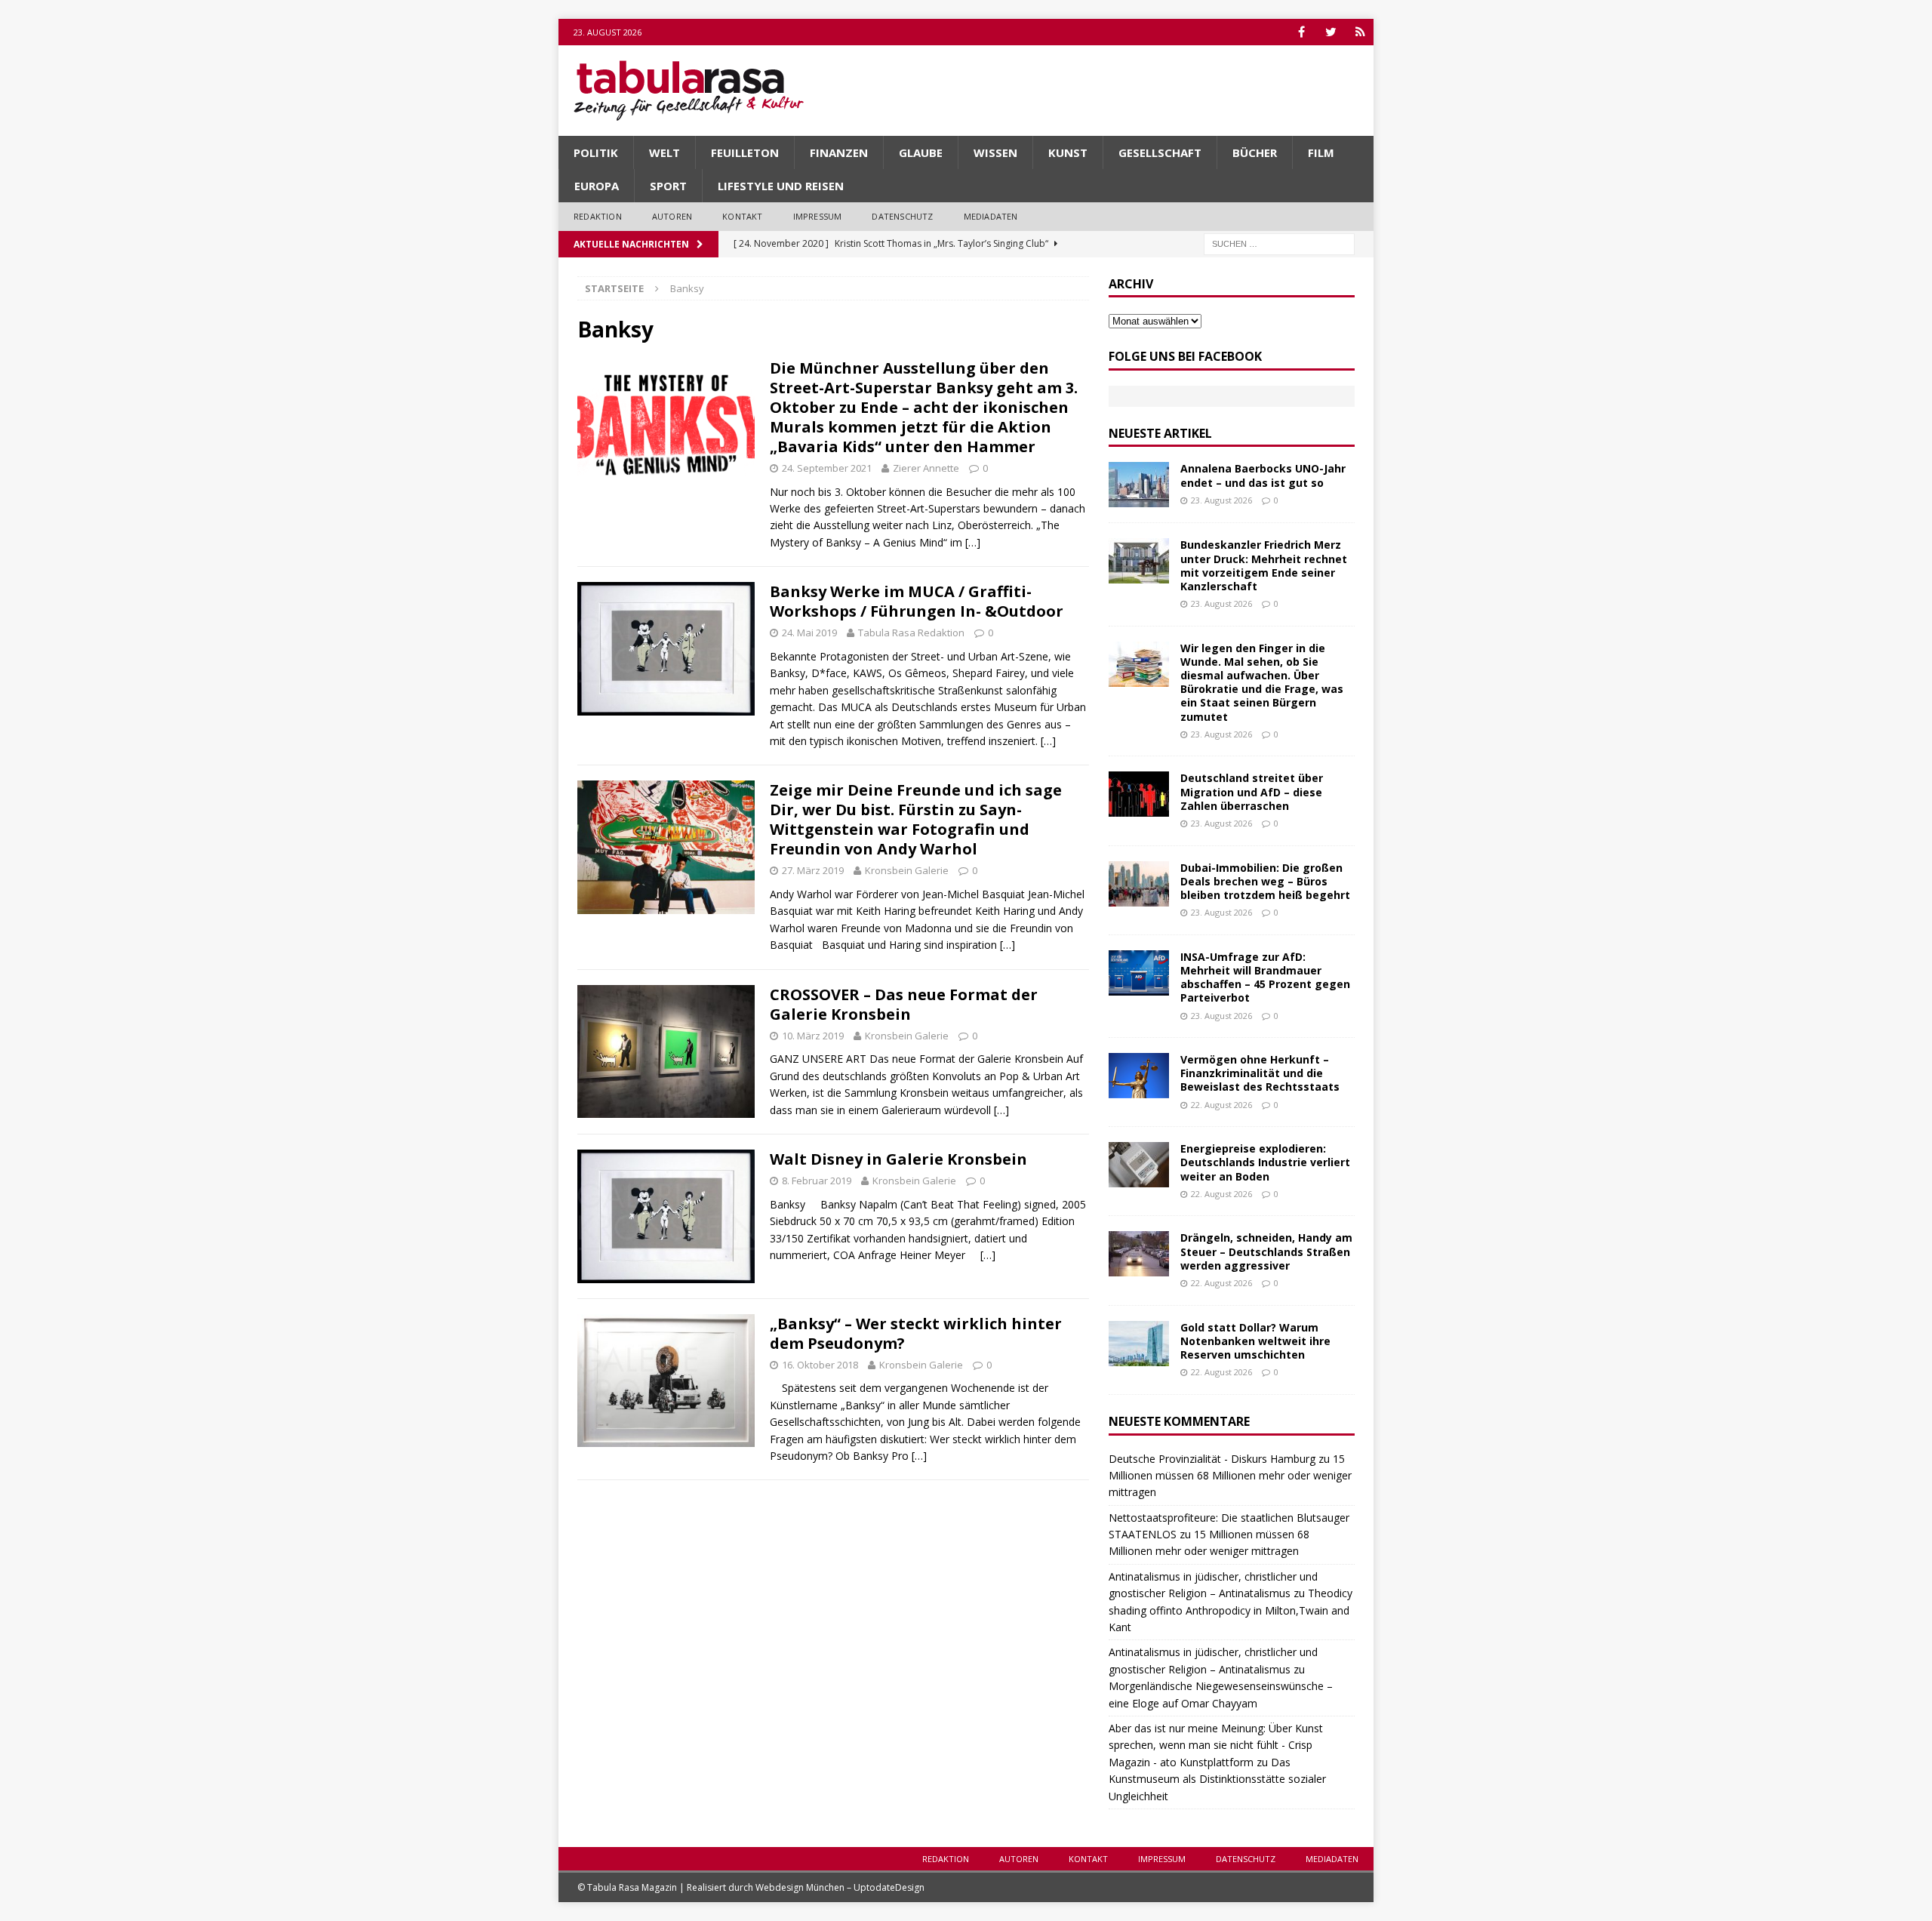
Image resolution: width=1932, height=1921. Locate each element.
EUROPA (597, 186)
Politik (596, 152)
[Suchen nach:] (1279, 243)
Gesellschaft (1160, 152)
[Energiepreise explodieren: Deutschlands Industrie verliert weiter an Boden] (1139, 1165)
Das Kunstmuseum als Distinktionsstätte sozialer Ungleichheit (1217, 1779)
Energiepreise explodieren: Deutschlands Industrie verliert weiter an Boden (1265, 1162)
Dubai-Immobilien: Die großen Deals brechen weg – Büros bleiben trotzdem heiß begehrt (1265, 881)
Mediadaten (991, 216)
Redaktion (598, 216)
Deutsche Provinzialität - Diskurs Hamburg (1212, 1459)
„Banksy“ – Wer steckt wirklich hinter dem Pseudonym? (916, 1333)
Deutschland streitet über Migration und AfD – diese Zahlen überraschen (1252, 791)
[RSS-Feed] (1360, 32)
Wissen (995, 152)
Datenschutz (902, 216)
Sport (668, 186)
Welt (665, 152)
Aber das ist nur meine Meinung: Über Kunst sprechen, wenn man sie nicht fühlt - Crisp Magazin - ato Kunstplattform (1216, 1745)
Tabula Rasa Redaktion (911, 633)
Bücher (1255, 152)
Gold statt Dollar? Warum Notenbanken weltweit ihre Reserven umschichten (1255, 1341)
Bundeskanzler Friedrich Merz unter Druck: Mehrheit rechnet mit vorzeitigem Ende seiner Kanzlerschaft (1264, 565)
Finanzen (839, 152)
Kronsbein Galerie (907, 870)
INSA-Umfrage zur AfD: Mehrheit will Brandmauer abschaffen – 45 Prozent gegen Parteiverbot (1265, 977)
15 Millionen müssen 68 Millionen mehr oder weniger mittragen (1230, 1476)
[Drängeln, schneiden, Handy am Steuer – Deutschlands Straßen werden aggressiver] (1139, 1254)
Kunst (1068, 152)
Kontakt (742, 216)
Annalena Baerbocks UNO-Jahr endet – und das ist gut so (1263, 475)
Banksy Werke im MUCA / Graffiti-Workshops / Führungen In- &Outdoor (917, 601)
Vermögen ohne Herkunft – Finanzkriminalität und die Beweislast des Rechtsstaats (1260, 1073)
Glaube (921, 152)
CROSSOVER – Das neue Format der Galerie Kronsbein (904, 1004)
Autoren (672, 216)
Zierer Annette (926, 468)
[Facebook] (1301, 32)
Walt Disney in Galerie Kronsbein (898, 1159)
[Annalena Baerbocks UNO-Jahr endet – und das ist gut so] (1139, 485)
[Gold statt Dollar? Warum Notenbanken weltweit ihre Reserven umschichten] (1139, 1344)
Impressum (818, 216)
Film (1321, 152)
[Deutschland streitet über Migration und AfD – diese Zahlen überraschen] (1139, 794)
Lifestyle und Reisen (781, 186)
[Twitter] (1331, 32)
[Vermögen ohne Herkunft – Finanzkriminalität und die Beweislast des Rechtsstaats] (1139, 1076)
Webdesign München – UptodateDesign (840, 1887)
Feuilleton (745, 152)
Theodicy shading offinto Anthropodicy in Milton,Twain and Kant (1231, 1610)
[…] (973, 542)
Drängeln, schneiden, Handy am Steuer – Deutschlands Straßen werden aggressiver (1266, 1251)
